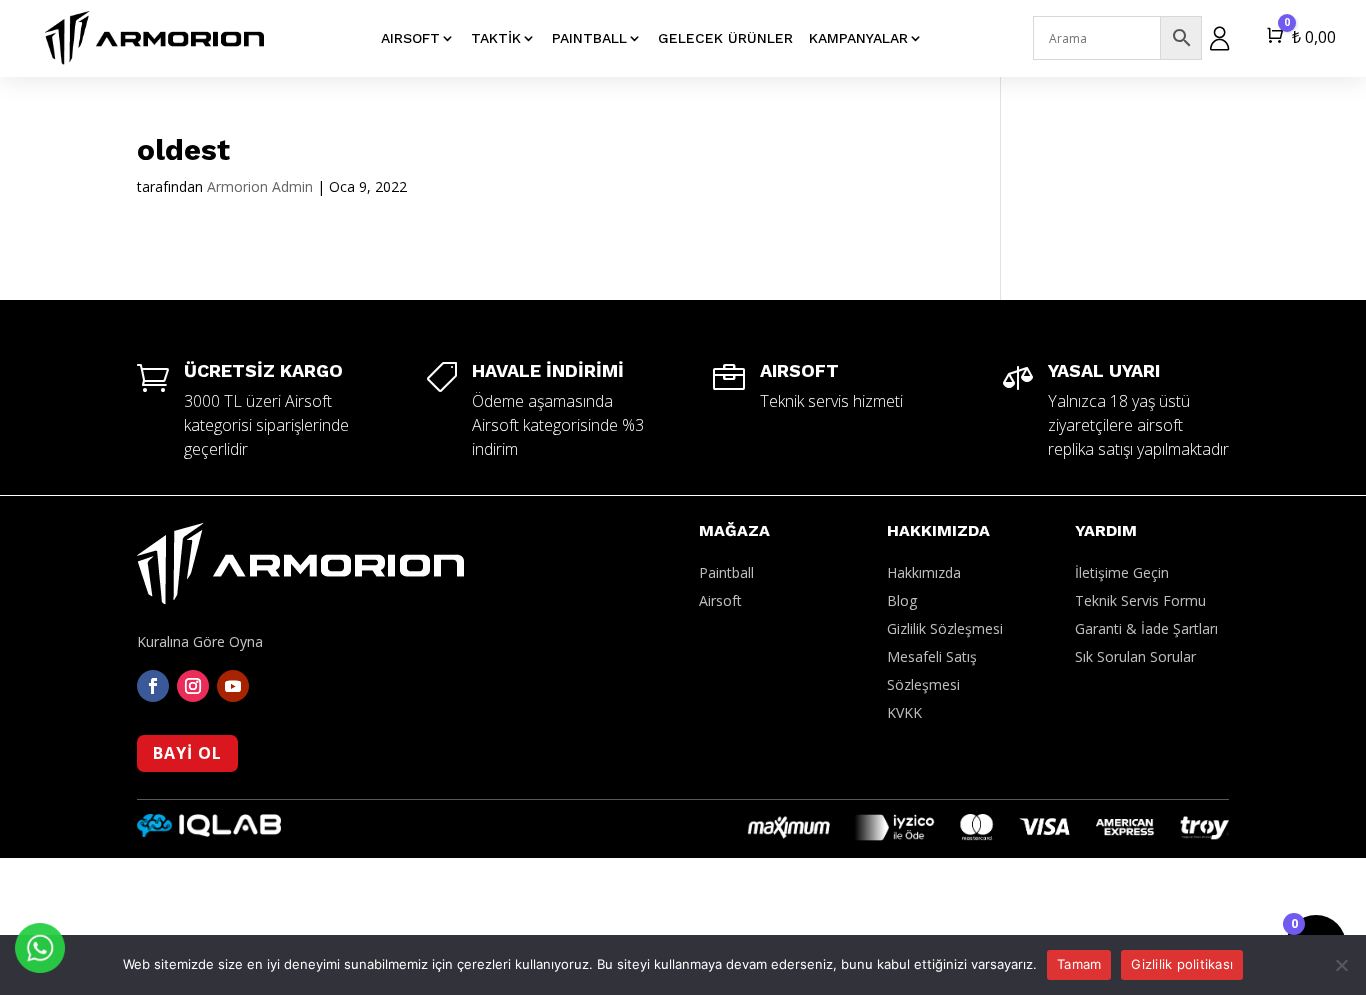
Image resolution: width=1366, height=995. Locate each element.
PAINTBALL (589, 38)
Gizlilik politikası (1182, 964)
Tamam (1079, 964)
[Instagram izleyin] (193, 686)
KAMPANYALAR (858, 38)
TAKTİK (496, 38)
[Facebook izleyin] (153, 686)
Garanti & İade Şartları (1146, 628)
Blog (902, 600)
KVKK (904, 712)
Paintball (726, 572)
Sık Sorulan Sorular (1135, 656)
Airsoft (720, 600)
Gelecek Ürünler (725, 38)
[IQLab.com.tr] (209, 831)
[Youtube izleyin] (233, 686)
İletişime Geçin (1122, 572)
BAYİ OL (187, 753)
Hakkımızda (924, 572)
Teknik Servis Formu (1140, 600)
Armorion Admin (260, 186)
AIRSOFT (410, 38)
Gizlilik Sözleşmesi (945, 628)
